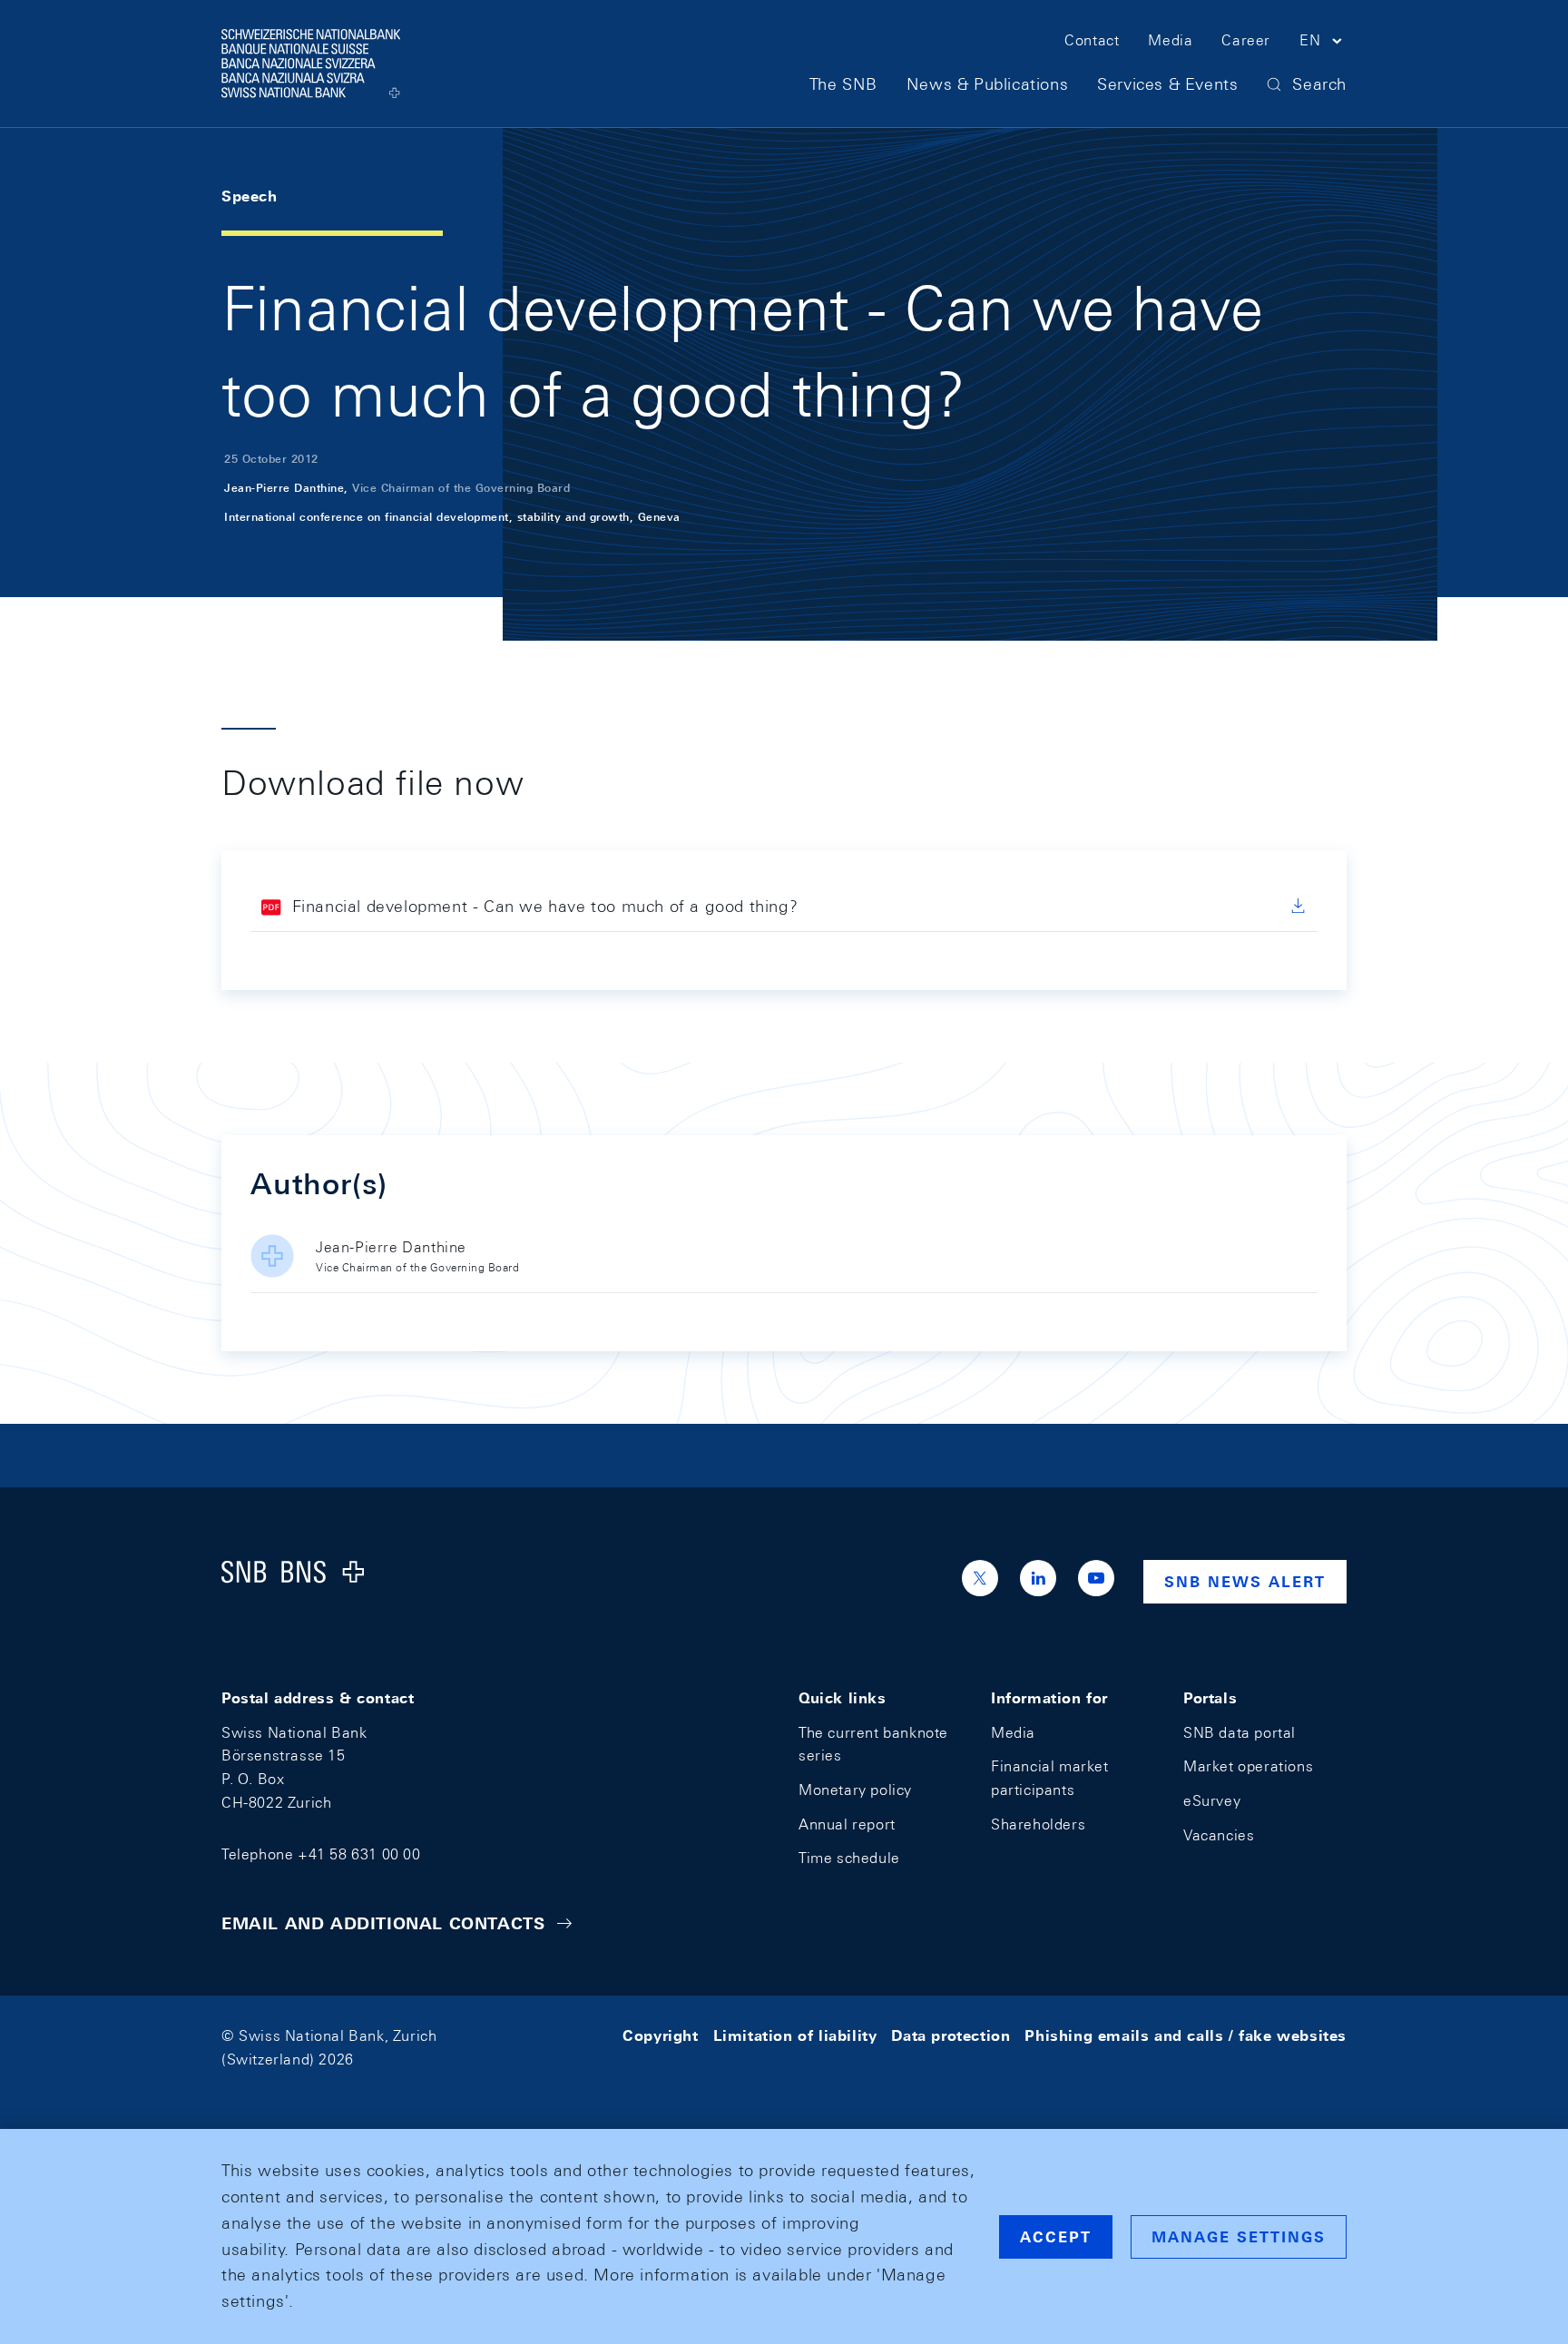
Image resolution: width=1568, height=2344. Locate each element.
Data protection (951, 2036)
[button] (1323, 44)
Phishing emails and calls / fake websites (1186, 2036)
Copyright (660, 2036)
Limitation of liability (795, 2036)
